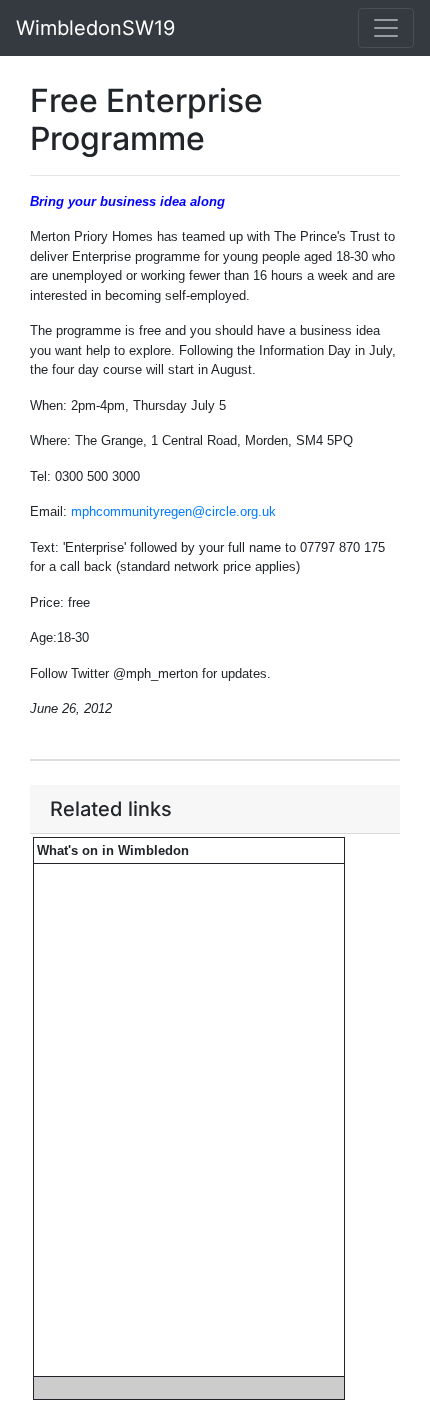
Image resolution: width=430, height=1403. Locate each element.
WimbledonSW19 (95, 28)
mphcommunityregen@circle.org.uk (173, 511)
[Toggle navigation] (386, 28)
